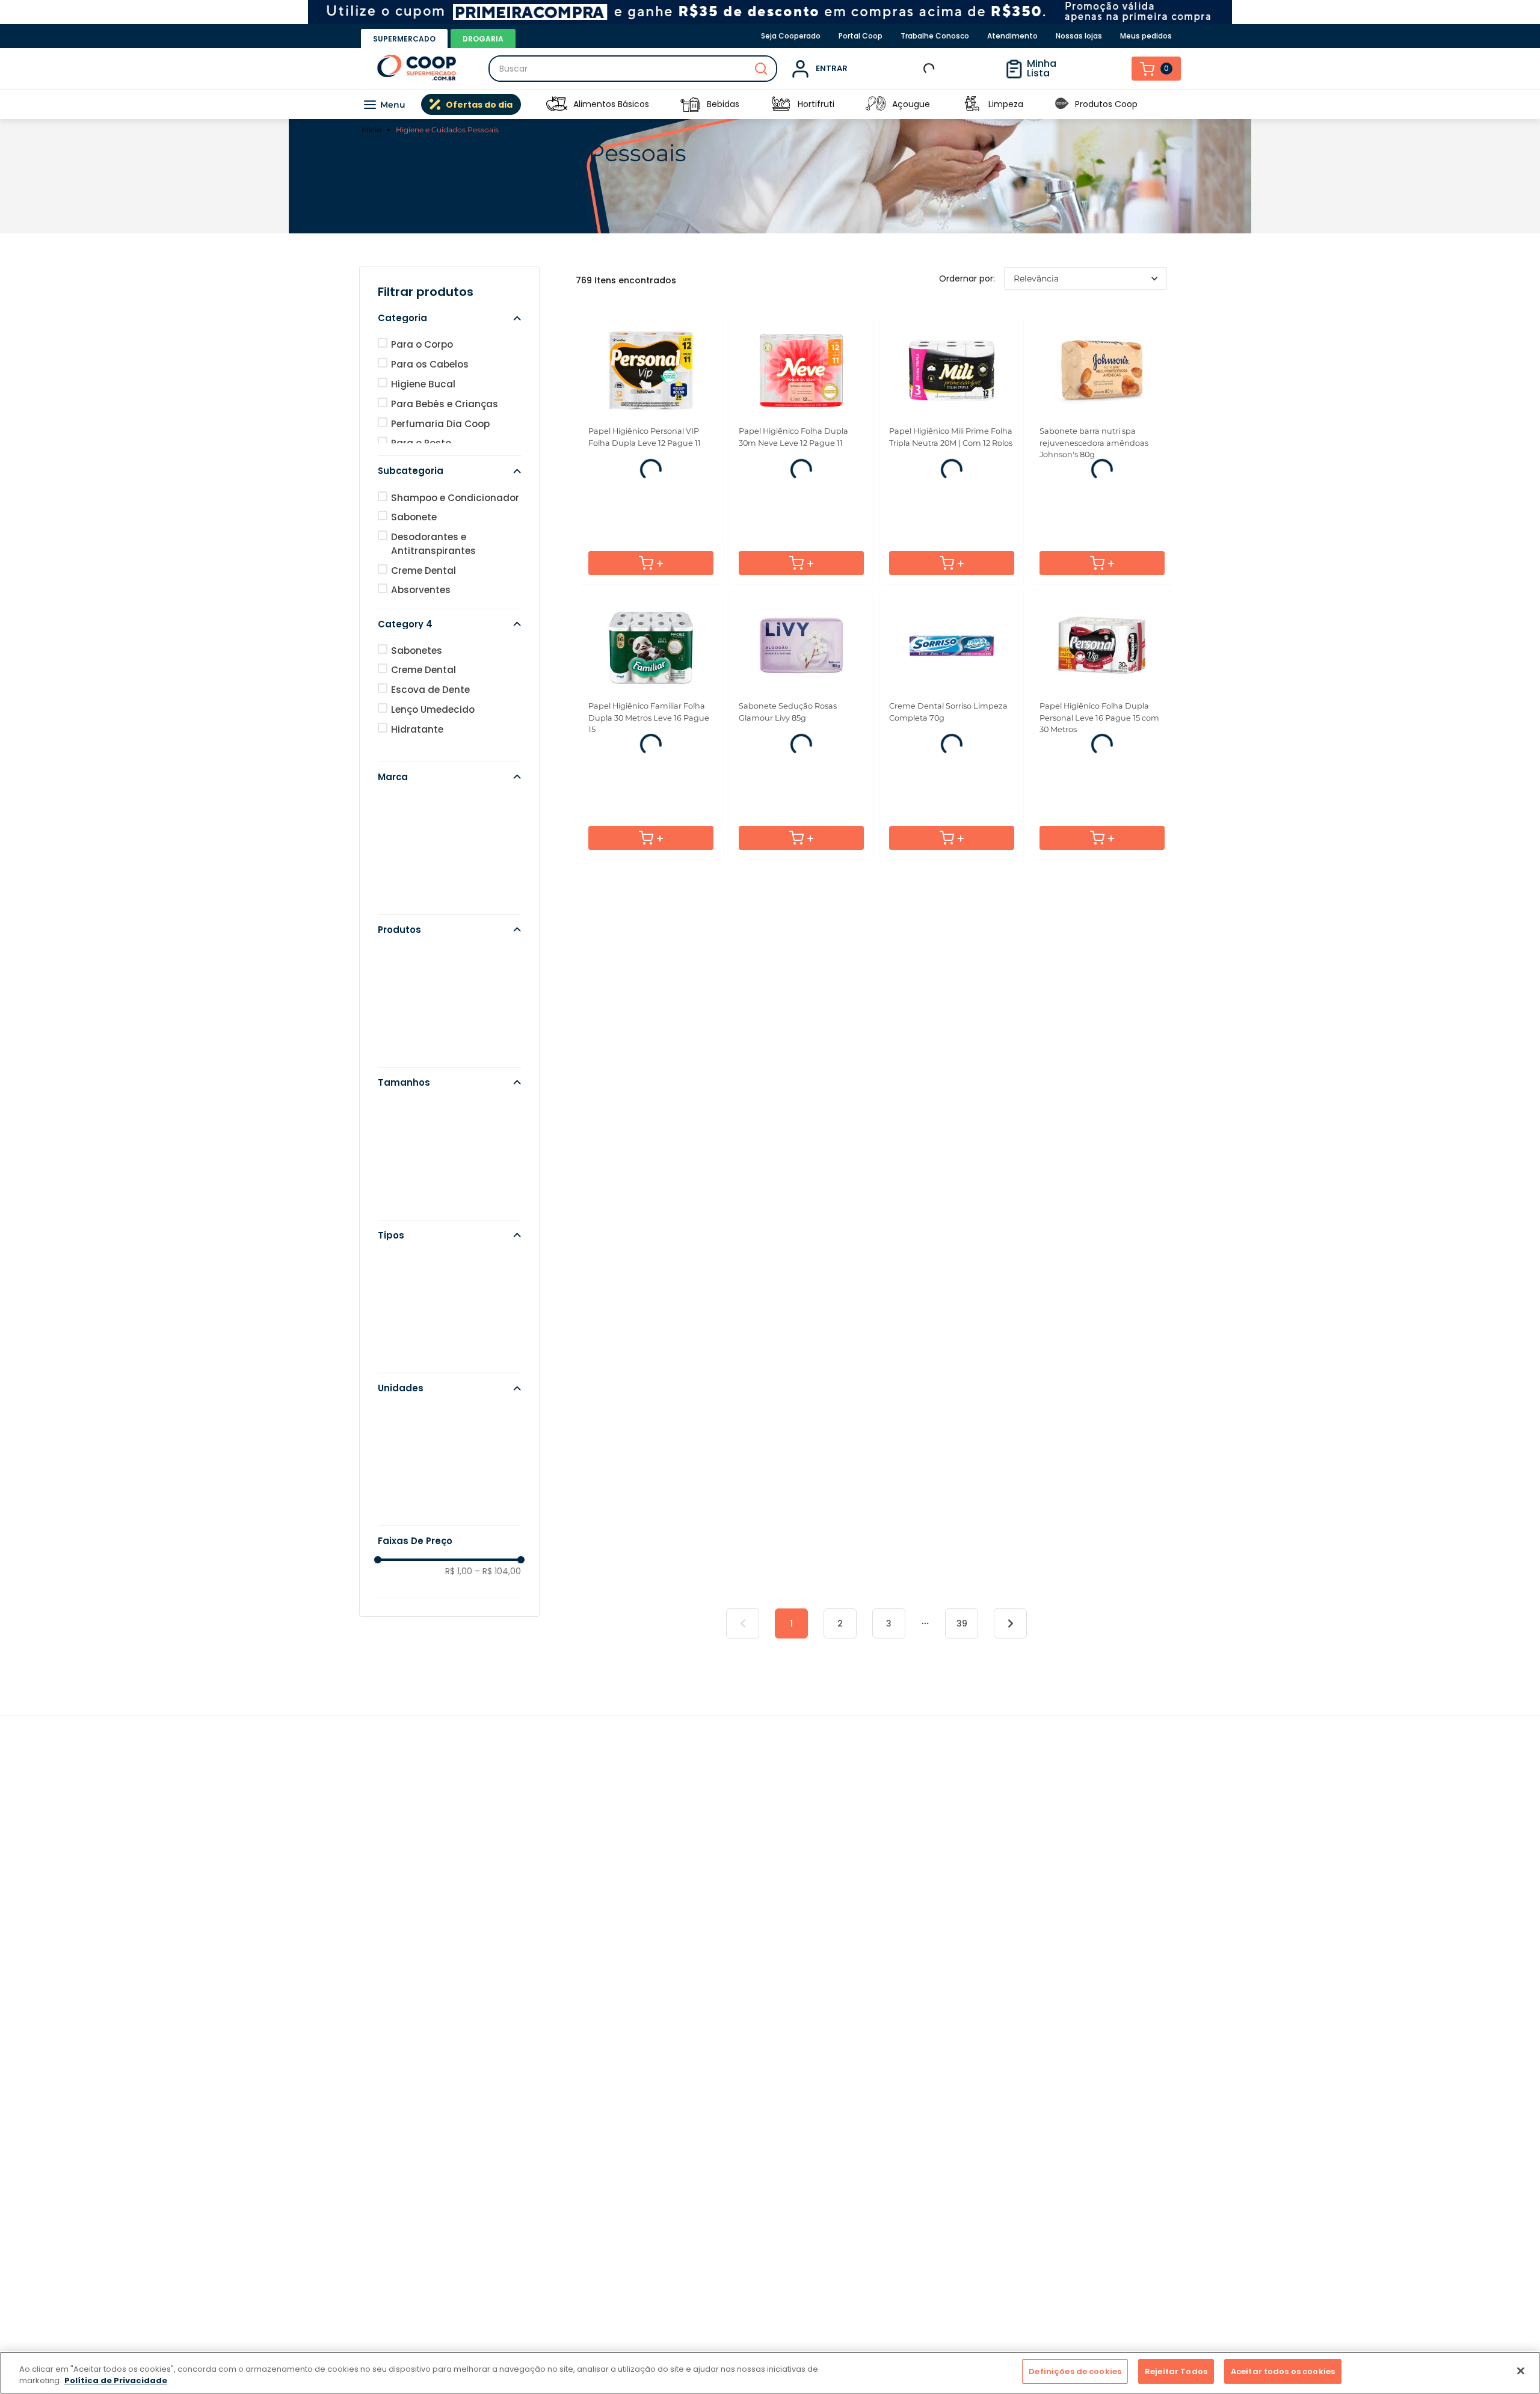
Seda (403, 879)
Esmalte (410, 1012)
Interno (408, 1377)
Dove (403, 839)
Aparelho (412, 1031)
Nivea (404, 918)
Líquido (408, 1298)
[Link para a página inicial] (373, 130)
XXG (401, 1224)
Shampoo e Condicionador (455, 534)
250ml (406, 1165)
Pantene (411, 898)
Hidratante (417, 765)
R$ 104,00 (498, 1607)
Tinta (403, 992)
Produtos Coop (1106, 104)
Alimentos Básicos (611, 104)
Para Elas (1073, 271)
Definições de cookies (1075, 2371)
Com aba (413, 1337)
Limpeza (1006, 104)
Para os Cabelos (467, 271)
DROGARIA (483, 39)
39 (962, 1735)
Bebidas (723, 104)
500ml (406, 1145)
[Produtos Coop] (1062, 104)
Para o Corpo (619, 271)
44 (398, 1470)
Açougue (911, 104)
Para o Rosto (770, 271)
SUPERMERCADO (404, 39)
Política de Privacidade (116, 2381)
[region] (770, 2373)
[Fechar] (1521, 2371)
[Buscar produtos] (761, 69)
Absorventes (421, 626)
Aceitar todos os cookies (1283, 2371)
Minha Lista (1069, 68)
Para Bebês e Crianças (445, 440)
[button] (449, 354)
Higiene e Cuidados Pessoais (447, 130)
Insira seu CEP (947, 69)
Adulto (407, 1318)
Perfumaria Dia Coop (440, 460)
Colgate (410, 859)
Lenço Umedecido (433, 746)
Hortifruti (816, 104)
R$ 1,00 (459, 1607)
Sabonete (414, 553)
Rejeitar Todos (1176, 2371)
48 (397, 1451)
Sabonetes (417, 687)
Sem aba (412, 1357)
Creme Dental (423, 607)
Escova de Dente (430, 726)
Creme (407, 1051)
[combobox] (633, 69)
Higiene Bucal (921, 271)
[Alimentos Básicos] (556, 104)
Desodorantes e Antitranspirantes (433, 580)
